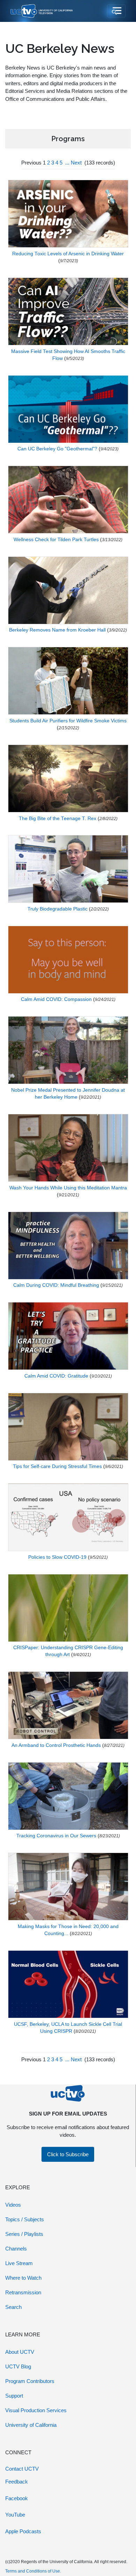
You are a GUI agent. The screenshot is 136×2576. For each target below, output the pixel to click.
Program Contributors (30, 2381)
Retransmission (23, 2292)
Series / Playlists (24, 2234)
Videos (13, 2205)
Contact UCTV (22, 2469)
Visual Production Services (36, 2410)
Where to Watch (23, 2278)
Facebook (17, 2498)
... (67, 163)
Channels (16, 2249)
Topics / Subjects (25, 2219)
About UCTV (20, 2352)
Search (13, 2307)
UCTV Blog (18, 2366)
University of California (31, 2425)
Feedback (17, 2482)
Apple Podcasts (23, 2531)
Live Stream (19, 2263)
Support (14, 2396)
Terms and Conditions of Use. (33, 2571)
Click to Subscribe (68, 2154)
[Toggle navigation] (116, 11)
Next (76, 163)
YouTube (15, 2515)
